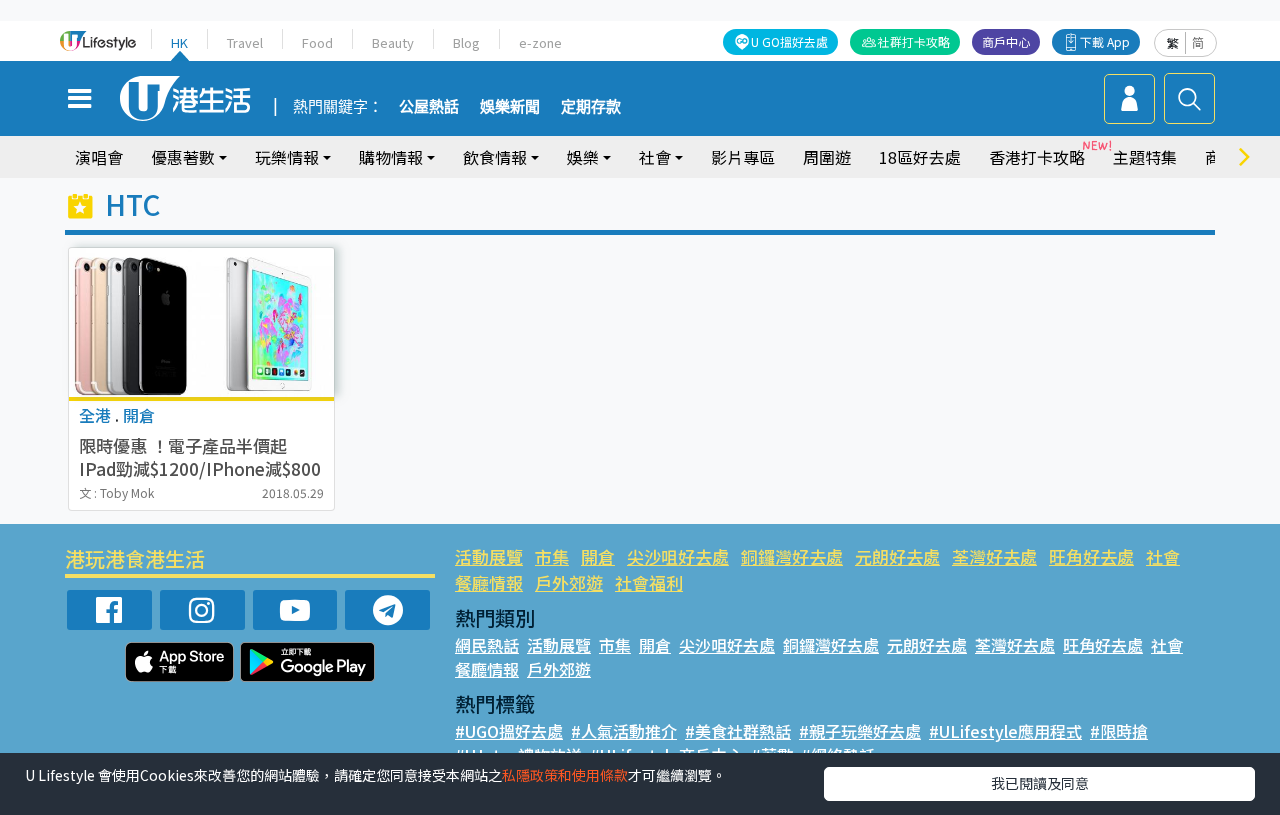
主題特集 (1145, 157)
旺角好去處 (1091, 556)
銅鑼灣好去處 (792, 556)
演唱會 (99, 157)
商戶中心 (1006, 41)
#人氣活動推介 (624, 731)
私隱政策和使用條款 (565, 775)
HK (179, 42)
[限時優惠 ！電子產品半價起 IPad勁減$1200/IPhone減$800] (201, 322)
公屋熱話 (429, 107)
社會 (1163, 556)
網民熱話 (487, 645)
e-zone (540, 42)
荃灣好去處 (994, 556)
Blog (466, 42)
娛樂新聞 (510, 107)
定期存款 (591, 107)
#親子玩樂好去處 (860, 731)
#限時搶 (1119, 731)
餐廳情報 (489, 582)
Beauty (393, 42)
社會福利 (649, 582)
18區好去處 (920, 157)
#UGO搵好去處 (509, 731)
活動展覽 (489, 556)
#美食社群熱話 (738, 731)
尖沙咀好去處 (678, 556)
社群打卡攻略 (914, 41)
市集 (552, 556)
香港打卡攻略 (1037, 157)
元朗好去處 (897, 556)
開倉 (598, 556)
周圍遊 (827, 157)
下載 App (1105, 41)
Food (317, 42)
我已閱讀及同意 (1040, 783)
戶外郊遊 (569, 582)
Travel (245, 42)
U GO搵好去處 (789, 41)
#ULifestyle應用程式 (1005, 731)
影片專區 (743, 157)
